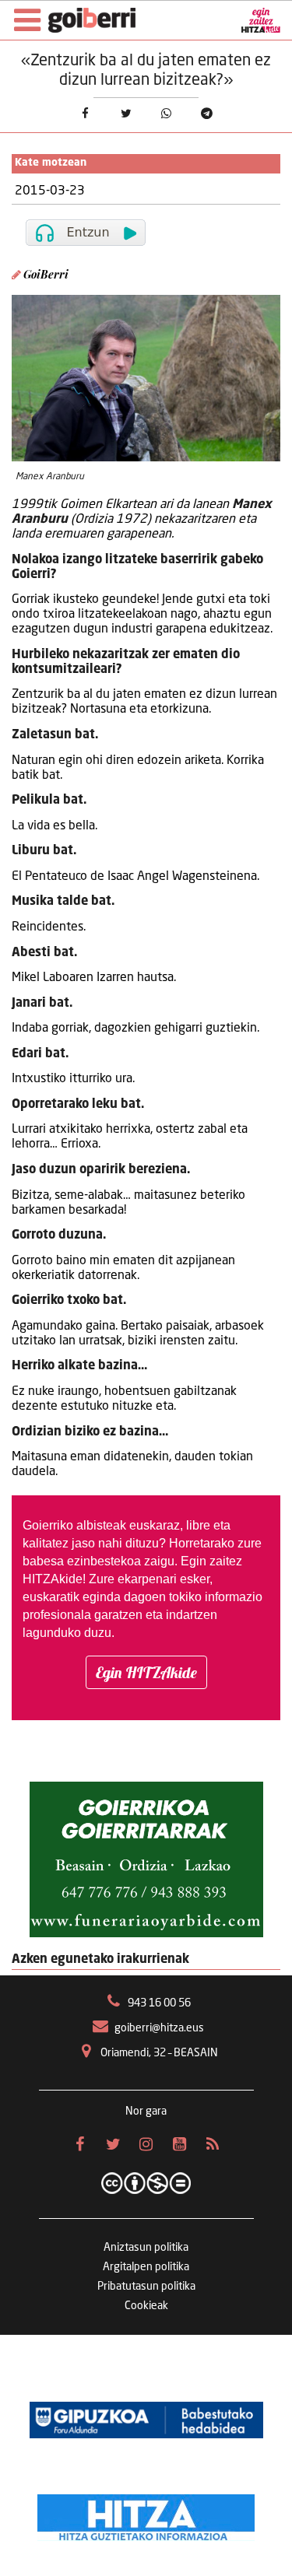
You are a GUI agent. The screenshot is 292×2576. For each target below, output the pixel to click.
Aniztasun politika (146, 2248)
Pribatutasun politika (146, 2287)
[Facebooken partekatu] (85, 114)
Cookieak (146, 2306)
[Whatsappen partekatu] (166, 114)
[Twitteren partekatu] (125, 114)
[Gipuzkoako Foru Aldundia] (146, 2420)
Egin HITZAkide (146, 1672)
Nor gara (146, 2112)
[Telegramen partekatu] (206, 114)
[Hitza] (146, 2514)
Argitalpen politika (146, 2267)
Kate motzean (51, 163)
